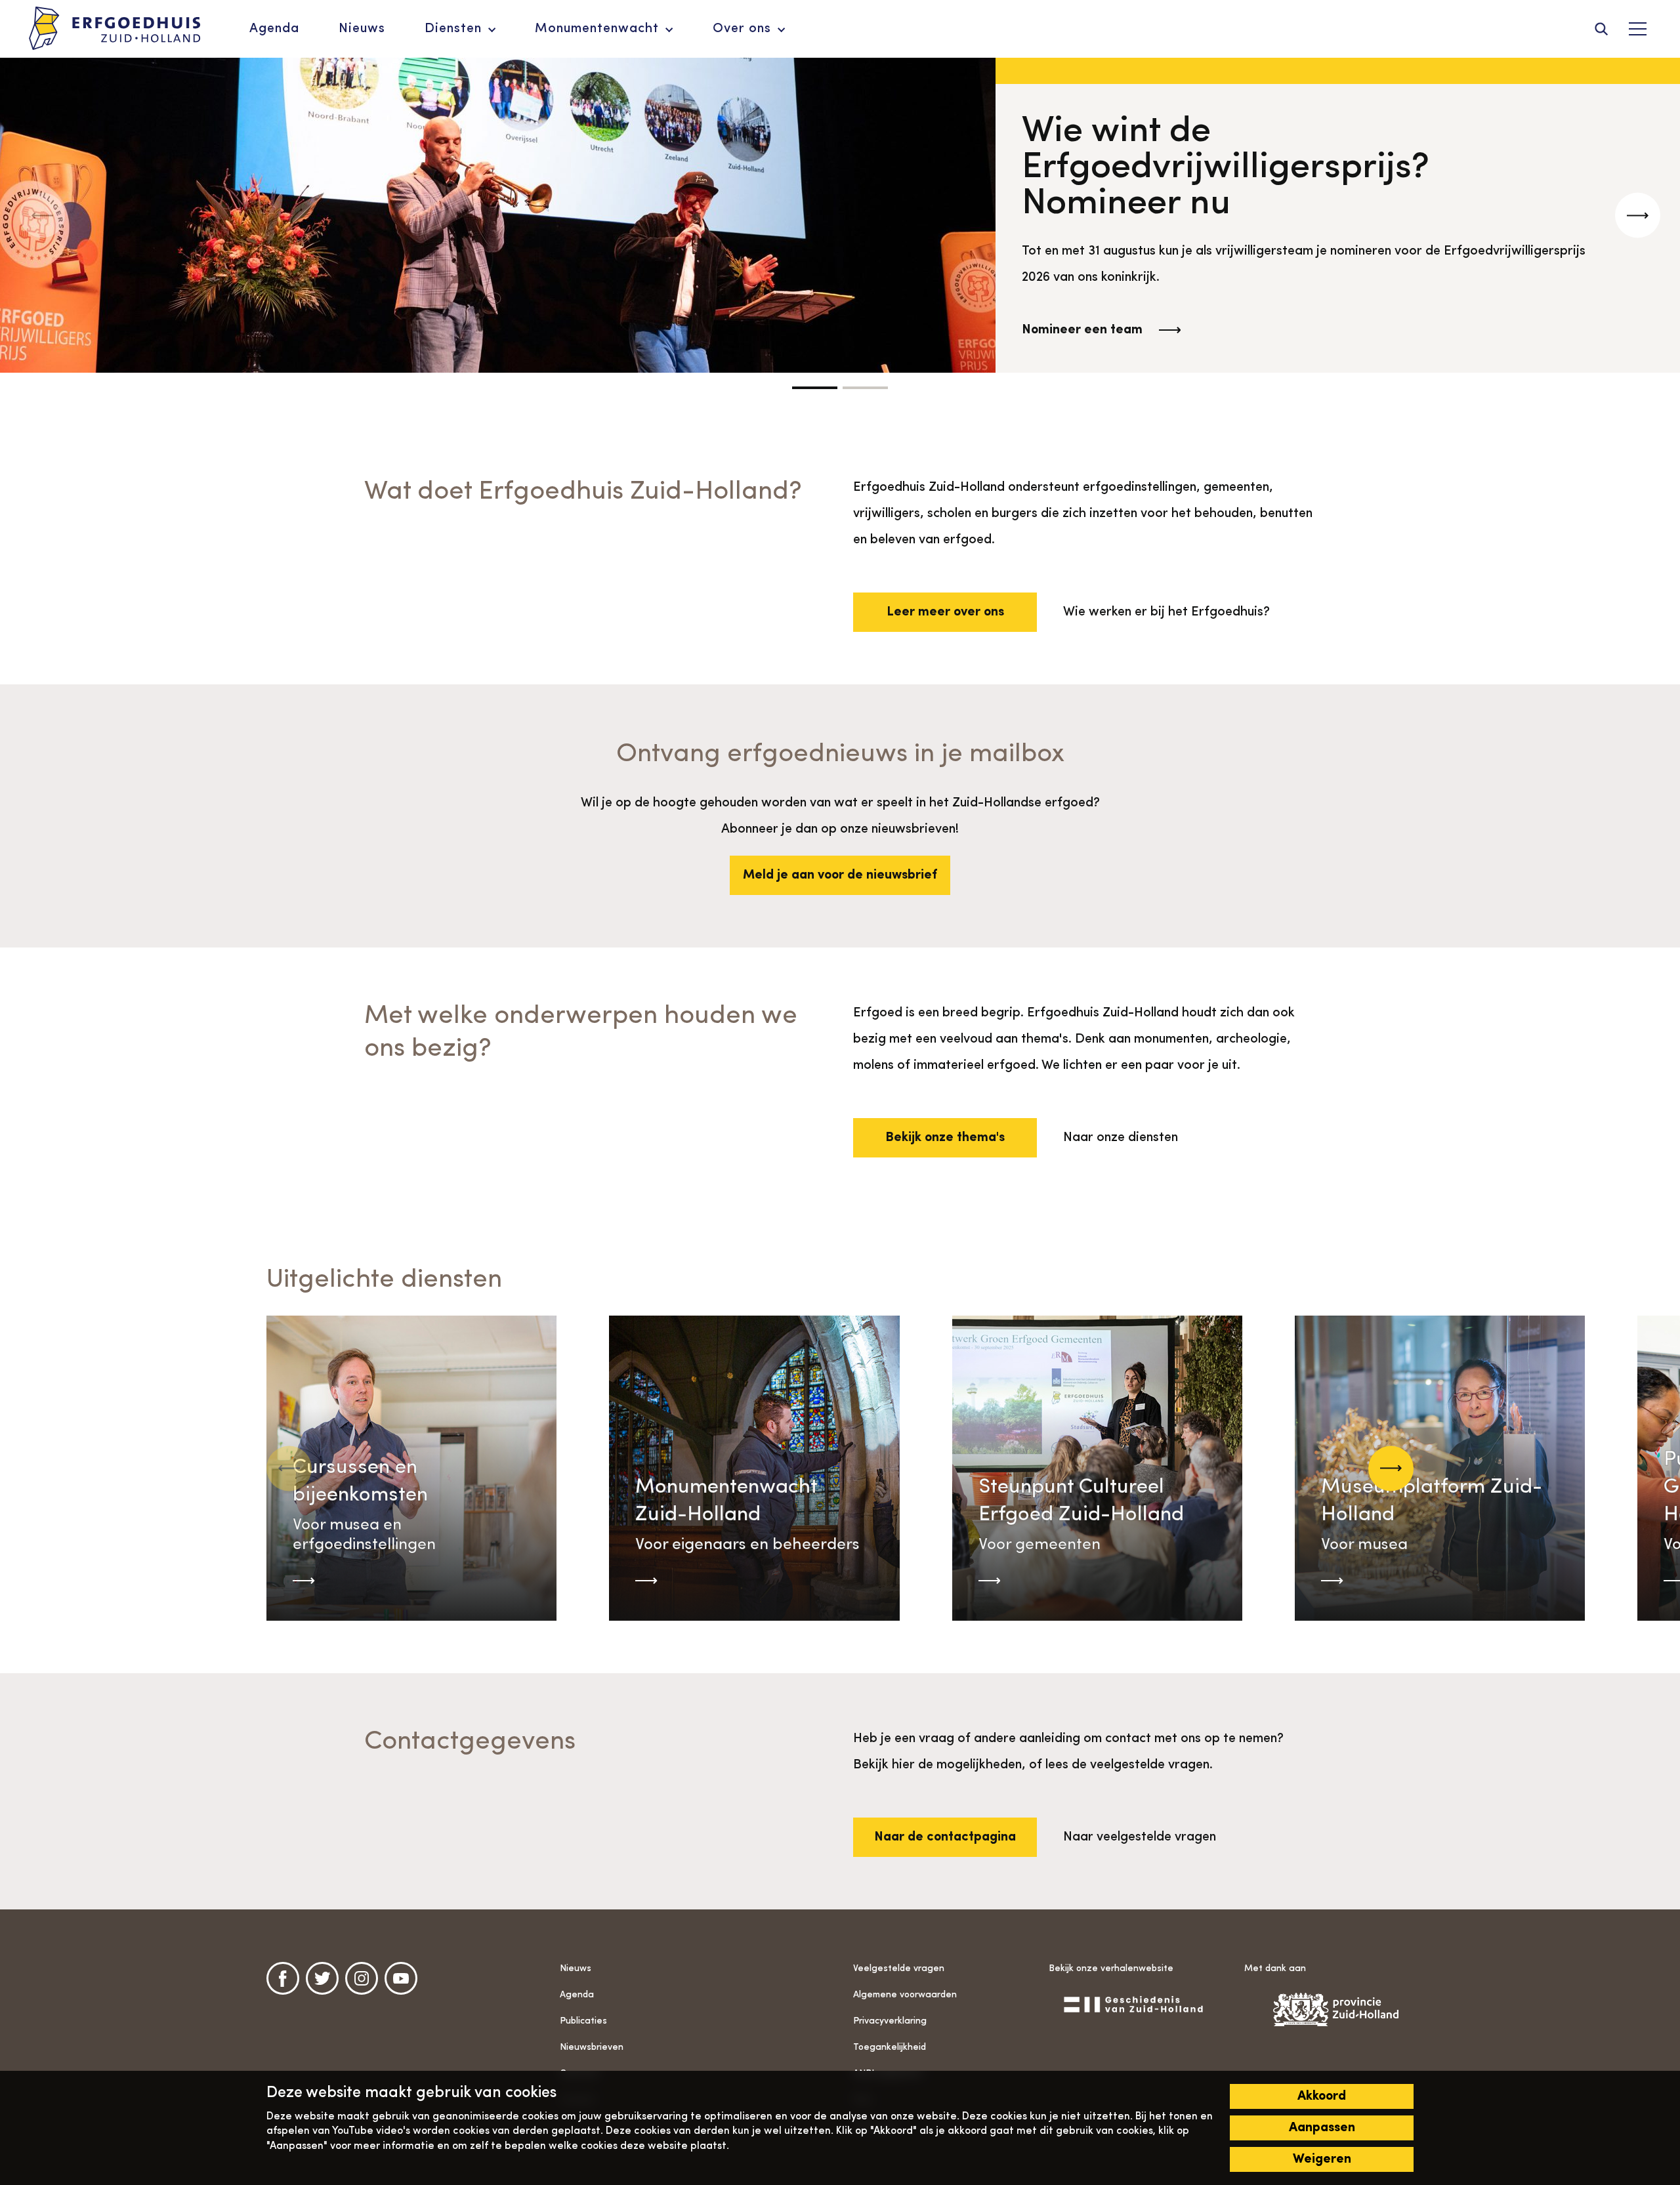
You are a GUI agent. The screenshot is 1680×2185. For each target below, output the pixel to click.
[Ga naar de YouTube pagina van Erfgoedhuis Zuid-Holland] (401, 1978)
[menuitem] (274, 29)
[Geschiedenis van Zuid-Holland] (1133, 2004)
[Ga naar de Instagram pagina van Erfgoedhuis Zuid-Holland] (362, 1978)
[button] (815, 388)
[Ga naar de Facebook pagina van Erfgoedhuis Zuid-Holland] (283, 1978)
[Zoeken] (1601, 29)
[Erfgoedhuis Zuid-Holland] (115, 29)
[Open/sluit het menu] (1637, 29)
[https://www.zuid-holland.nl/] (1329, 2009)
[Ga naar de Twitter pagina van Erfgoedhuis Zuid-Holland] (322, 1978)
